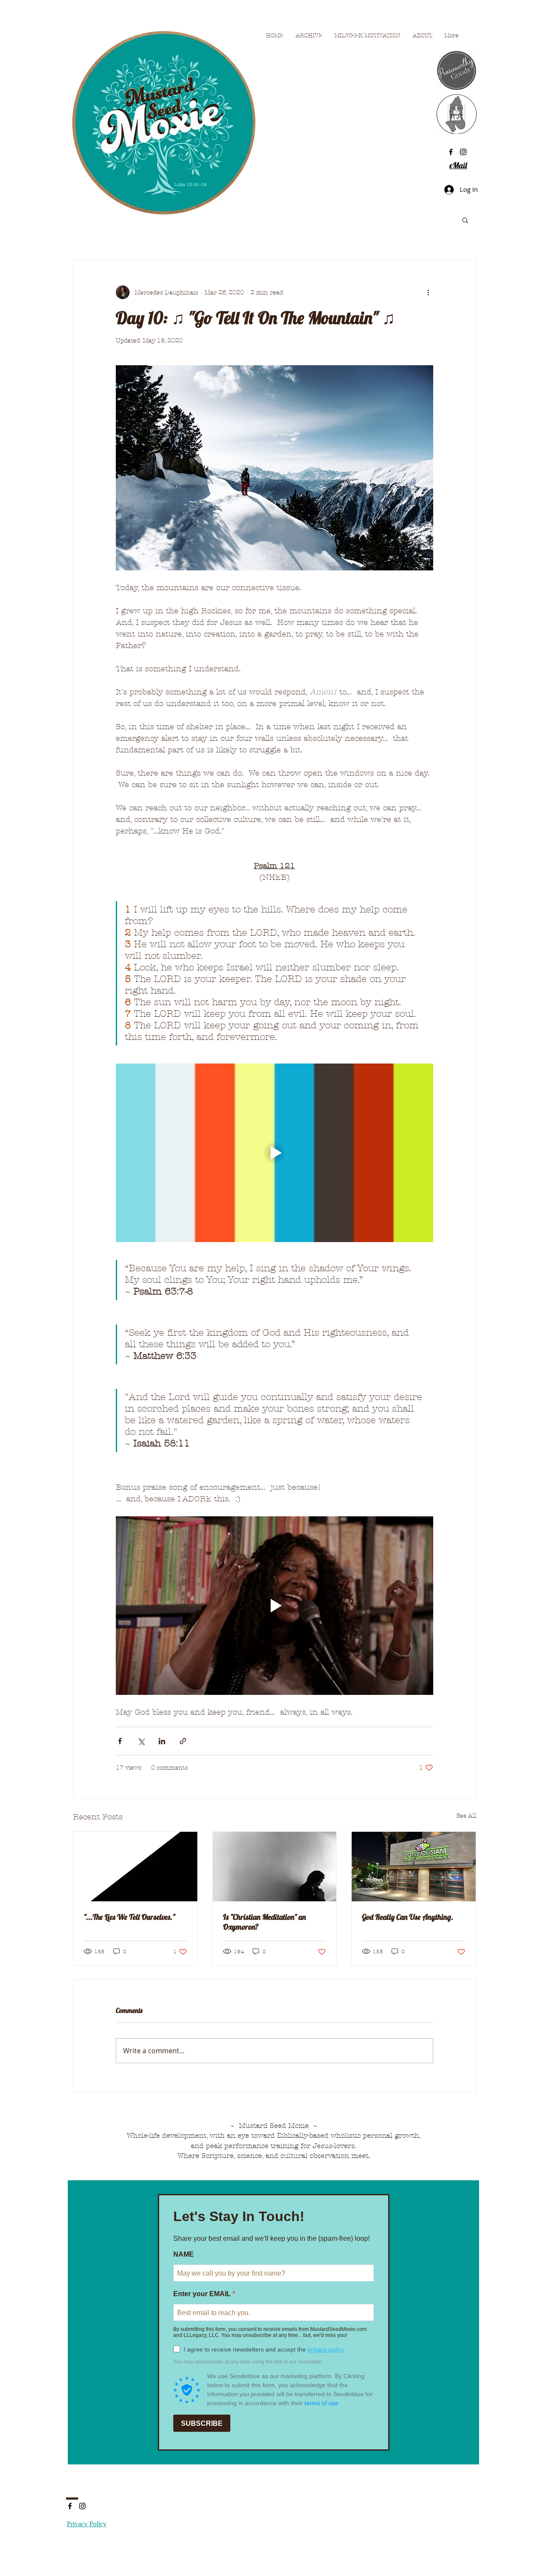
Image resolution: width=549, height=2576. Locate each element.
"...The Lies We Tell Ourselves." (129, 1917)
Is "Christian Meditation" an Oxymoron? (264, 1922)
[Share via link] (183, 1741)
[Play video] (274, 1153)
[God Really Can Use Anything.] (414, 1867)
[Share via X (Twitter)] (141, 1741)
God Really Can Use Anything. (408, 1917)
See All (466, 1816)
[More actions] (428, 292)
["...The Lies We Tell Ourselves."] (135, 1867)
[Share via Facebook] (120, 1741)
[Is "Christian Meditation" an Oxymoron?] (275, 1867)
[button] (465, 220)
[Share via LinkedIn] (162, 1741)
